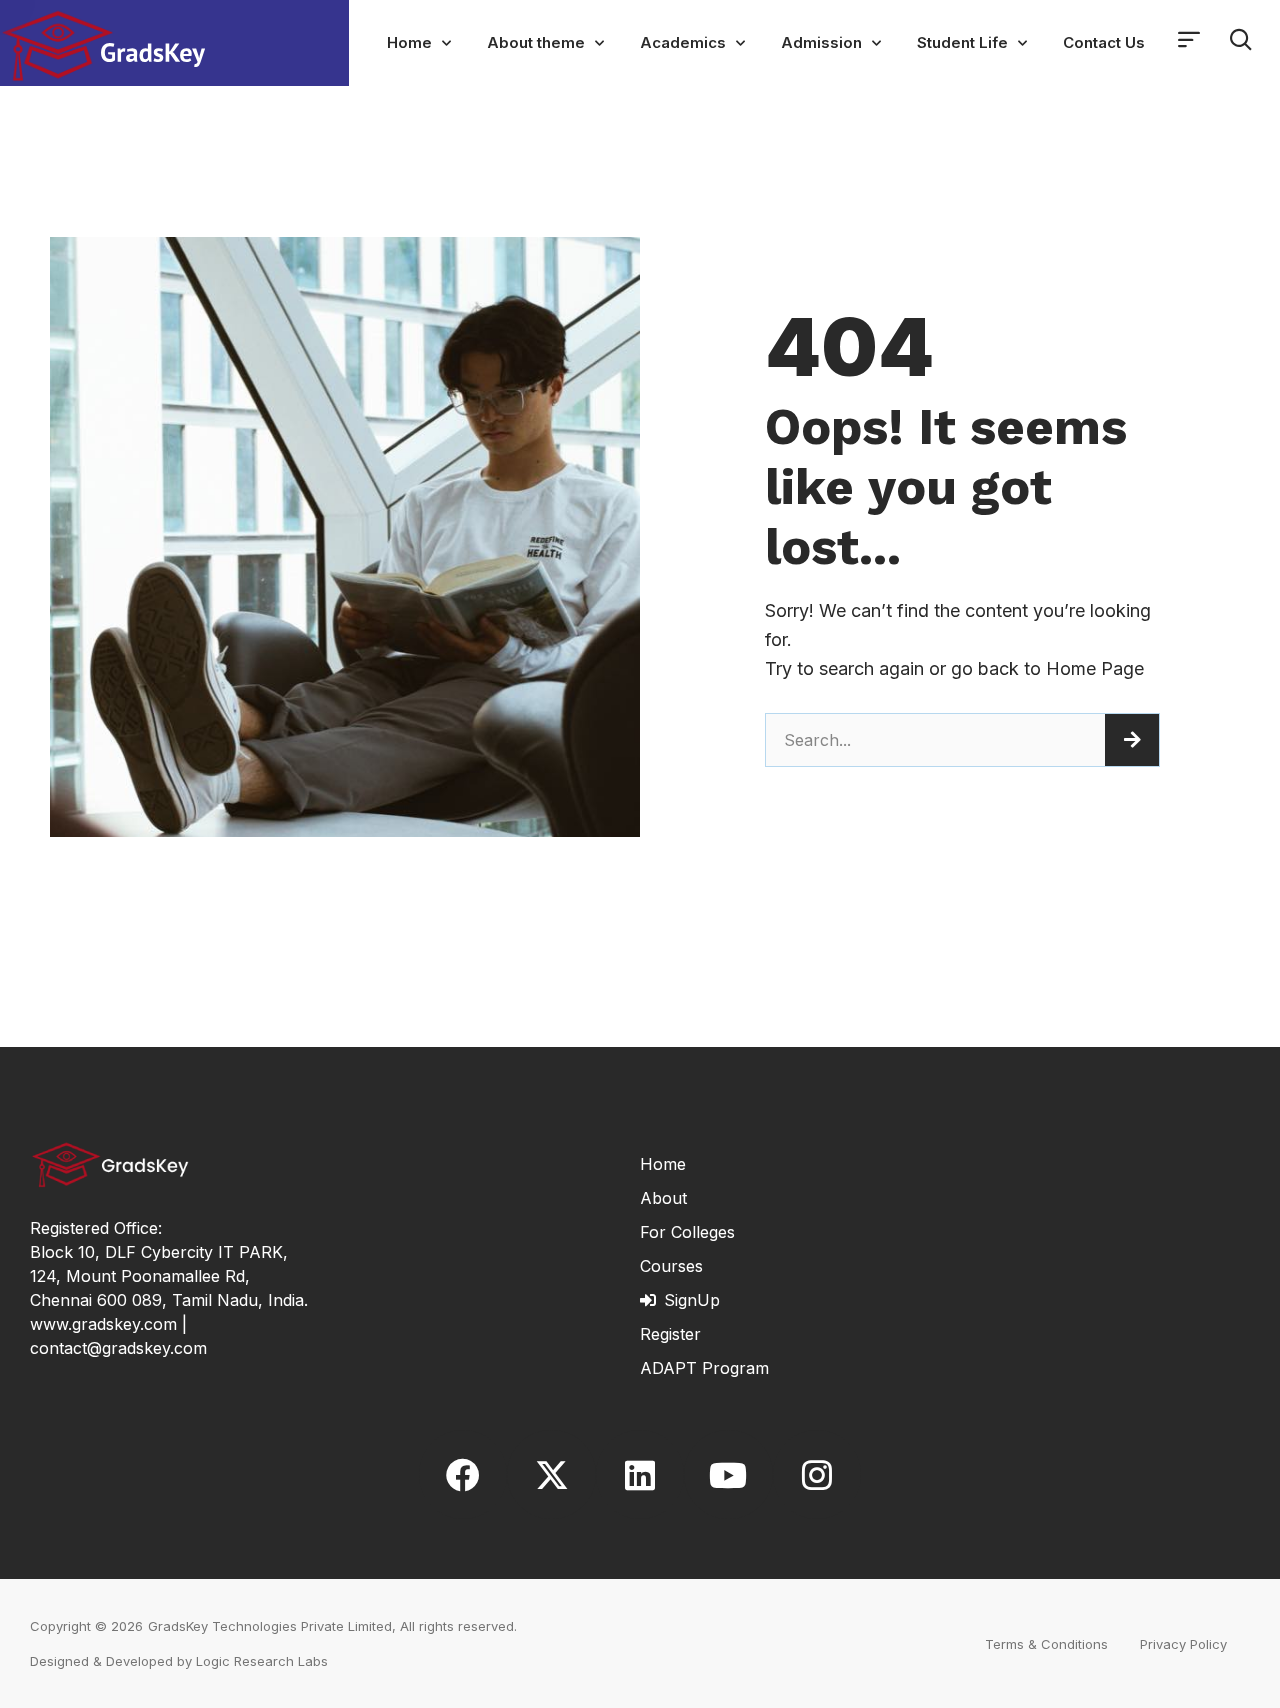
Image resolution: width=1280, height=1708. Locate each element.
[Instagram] (817, 1474)
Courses (671, 1266)
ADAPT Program (704, 1368)
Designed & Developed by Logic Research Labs (179, 1661)
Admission (821, 42)
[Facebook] (463, 1474)
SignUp (692, 1300)
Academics (683, 42)
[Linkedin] (640, 1474)
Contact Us (1104, 42)
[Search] (1132, 740)
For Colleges (687, 1232)
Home (409, 42)
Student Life (962, 42)
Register (670, 1334)
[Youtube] (728, 1474)
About (663, 1198)
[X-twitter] (551, 1474)
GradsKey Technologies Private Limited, (272, 1626)
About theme (536, 42)
